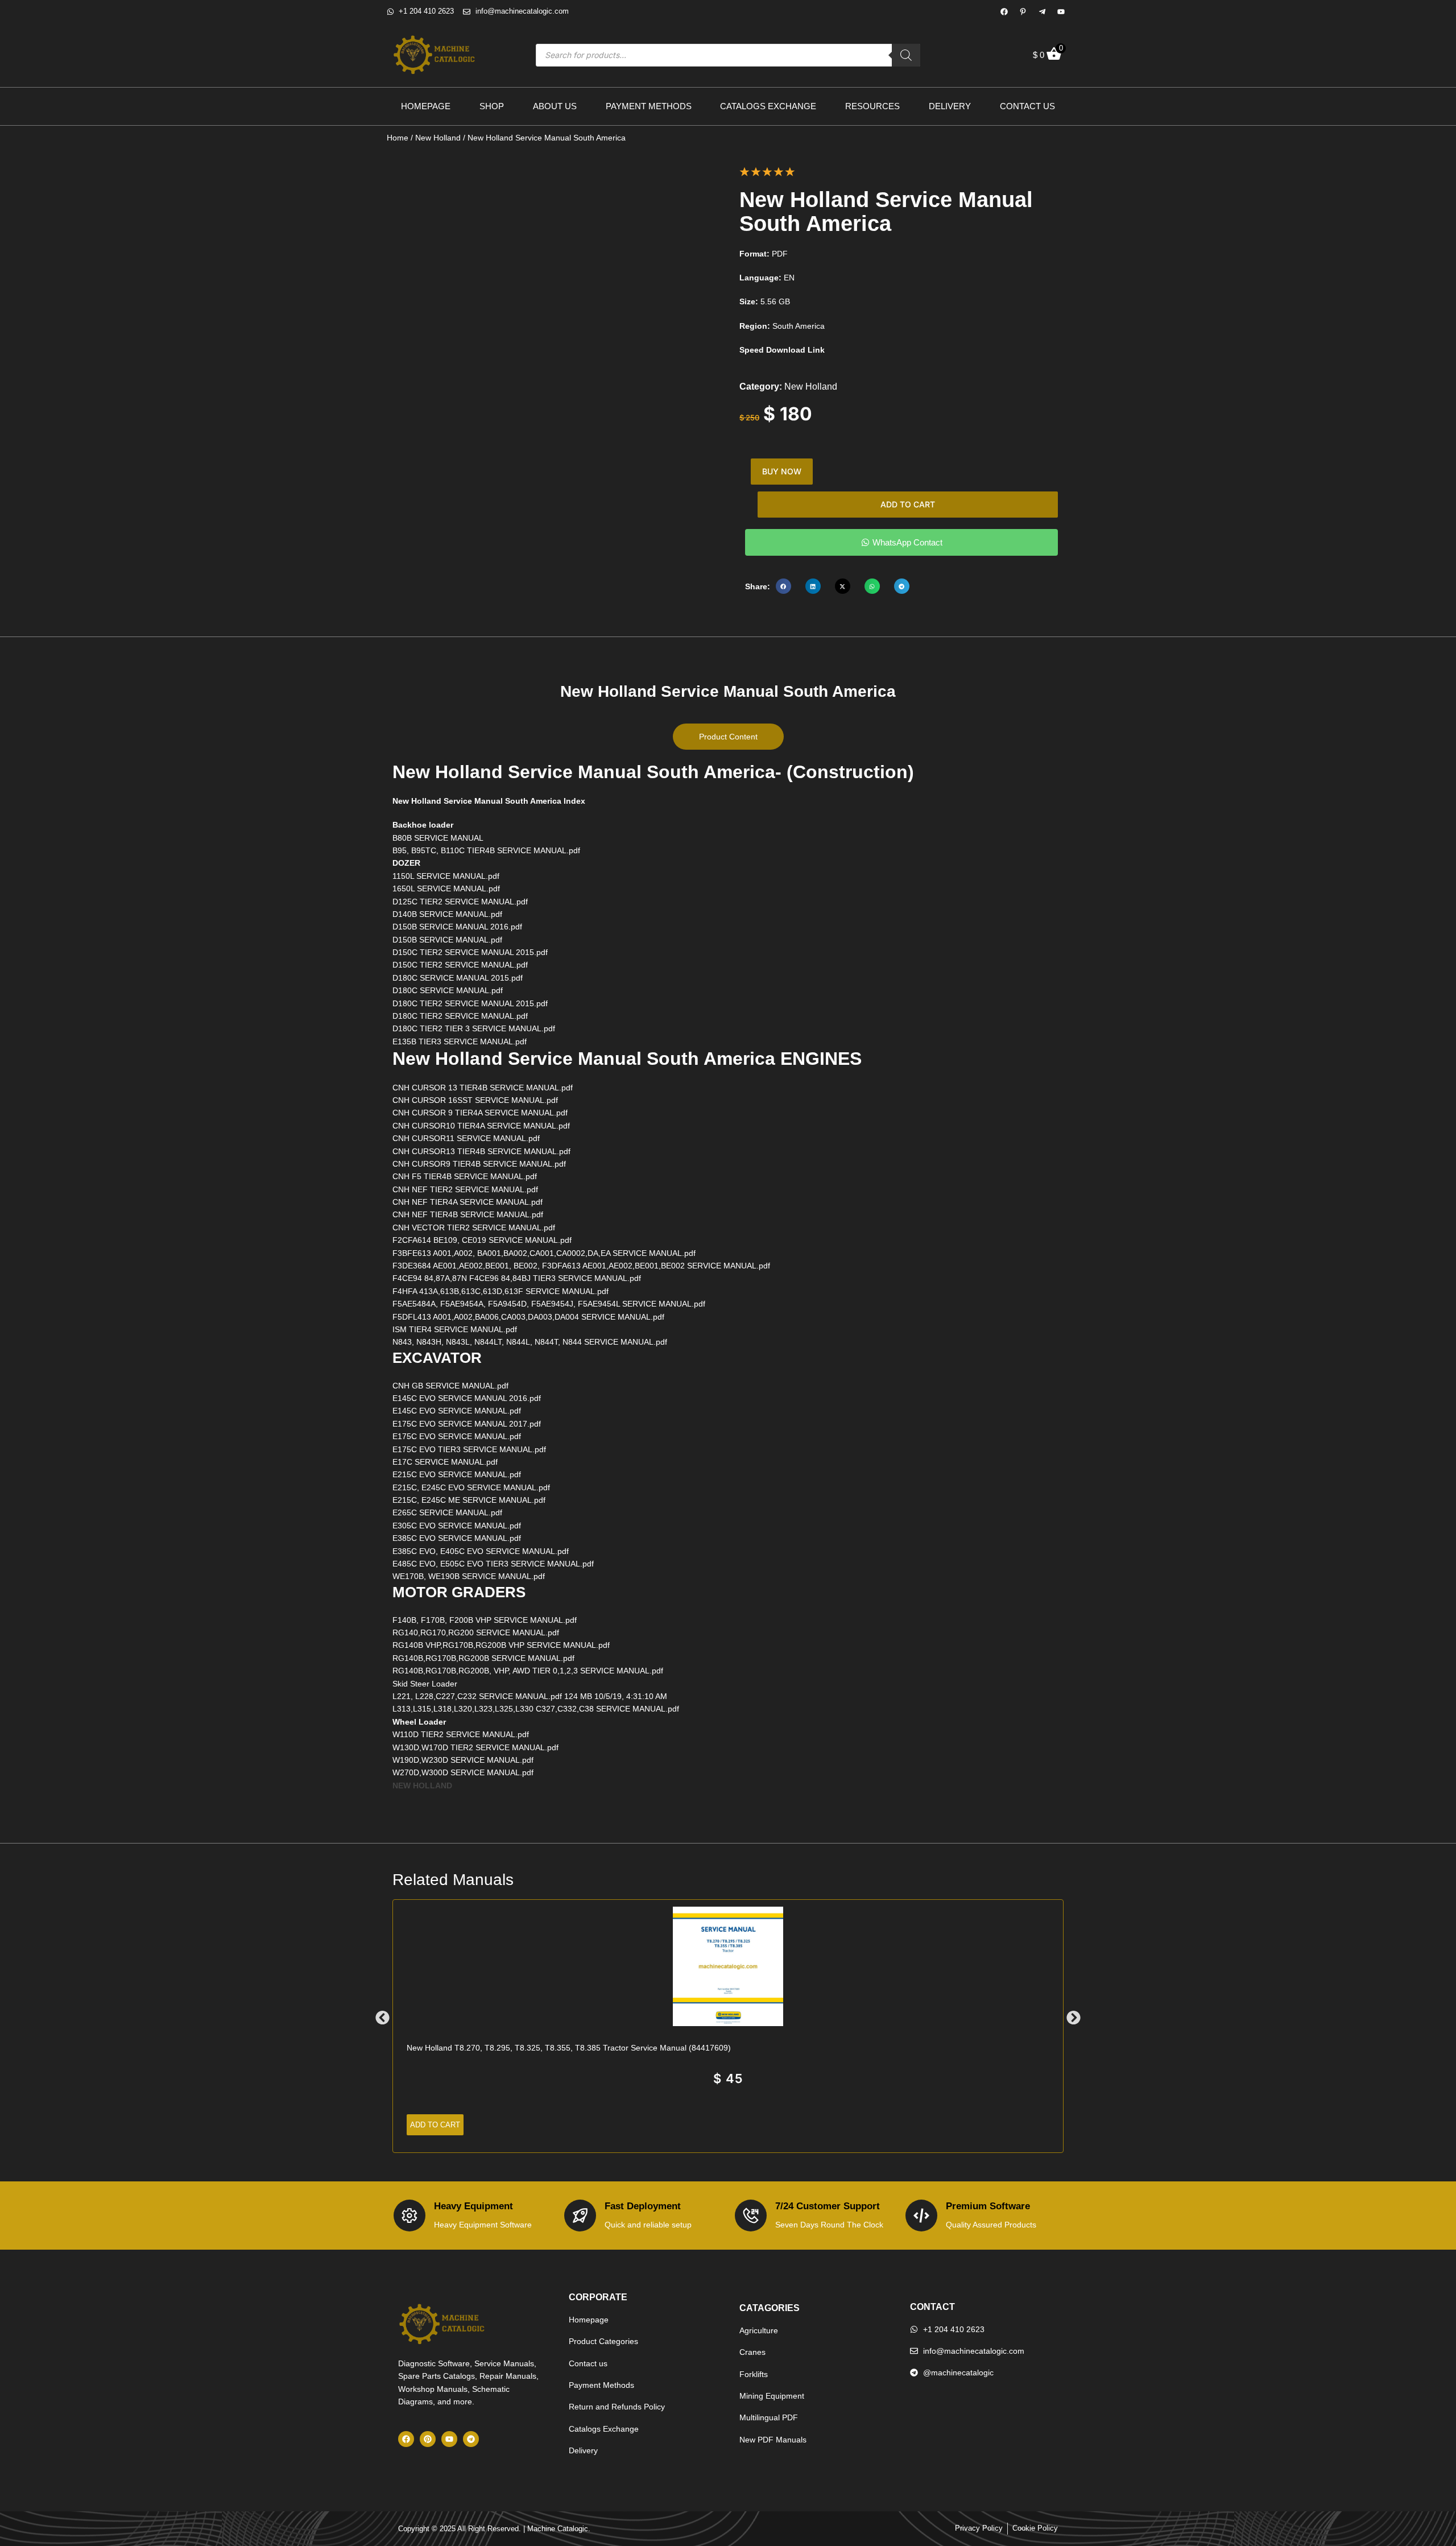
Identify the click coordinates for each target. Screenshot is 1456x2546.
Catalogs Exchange (768, 106)
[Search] (906, 55)
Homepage (426, 106)
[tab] (728, 737)
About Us (555, 106)
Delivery (950, 106)
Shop (492, 106)
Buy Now (782, 471)
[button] (783, 586)
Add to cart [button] (435, 2125)
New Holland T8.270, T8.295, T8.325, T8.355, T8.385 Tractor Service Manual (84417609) (569, 2048)
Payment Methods (649, 106)
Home (398, 138)
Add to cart (908, 504)
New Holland (438, 138)
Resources (872, 106)
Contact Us (1027, 106)
